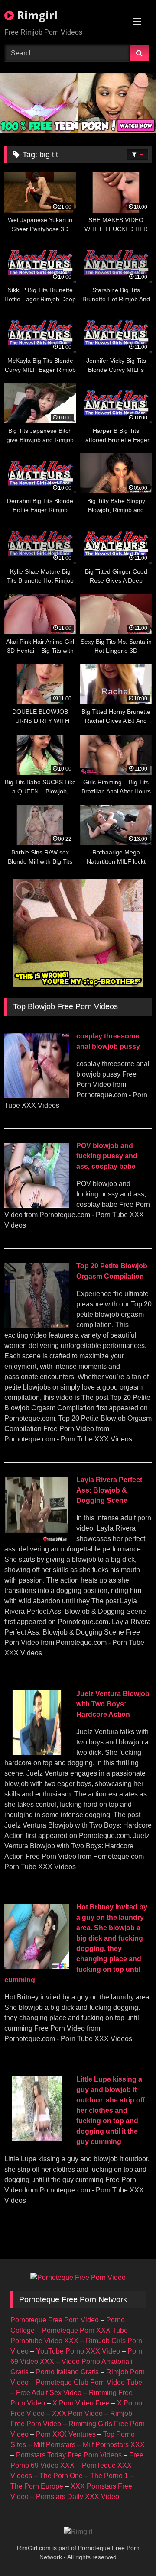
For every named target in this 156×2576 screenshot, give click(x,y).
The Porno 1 (109, 2476)
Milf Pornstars (54, 2445)
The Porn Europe (37, 2486)
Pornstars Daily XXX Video (78, 2497)
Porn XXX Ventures (66, 2434)
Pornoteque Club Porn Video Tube (89, 2382)
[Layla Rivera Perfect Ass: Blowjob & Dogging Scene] (37, 1539)
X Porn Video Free (81, 2403)
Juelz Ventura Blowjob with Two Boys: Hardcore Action (113, 1704)
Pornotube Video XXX (44, 2341)
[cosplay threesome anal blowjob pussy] (37, 1096)
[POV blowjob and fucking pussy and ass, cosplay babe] (37, 1205)
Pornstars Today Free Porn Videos (69, 2455)
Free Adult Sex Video (49, 2393)
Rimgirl (36, 15)
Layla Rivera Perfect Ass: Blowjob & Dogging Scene (109, 1490)
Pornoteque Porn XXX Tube (85, 2330)
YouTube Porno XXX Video (78, 2351)
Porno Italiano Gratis (67, 2372)
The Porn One (61, 2476)
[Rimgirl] (78, 2532)
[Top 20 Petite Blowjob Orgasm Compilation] (37, 1326)
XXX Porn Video (77, 2413)
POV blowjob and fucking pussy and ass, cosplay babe (107, 1156)
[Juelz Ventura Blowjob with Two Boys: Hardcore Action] (37, 1753)
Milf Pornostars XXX (114, 2445)
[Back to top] (129, 2550)
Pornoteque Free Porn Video (55, 2320)
